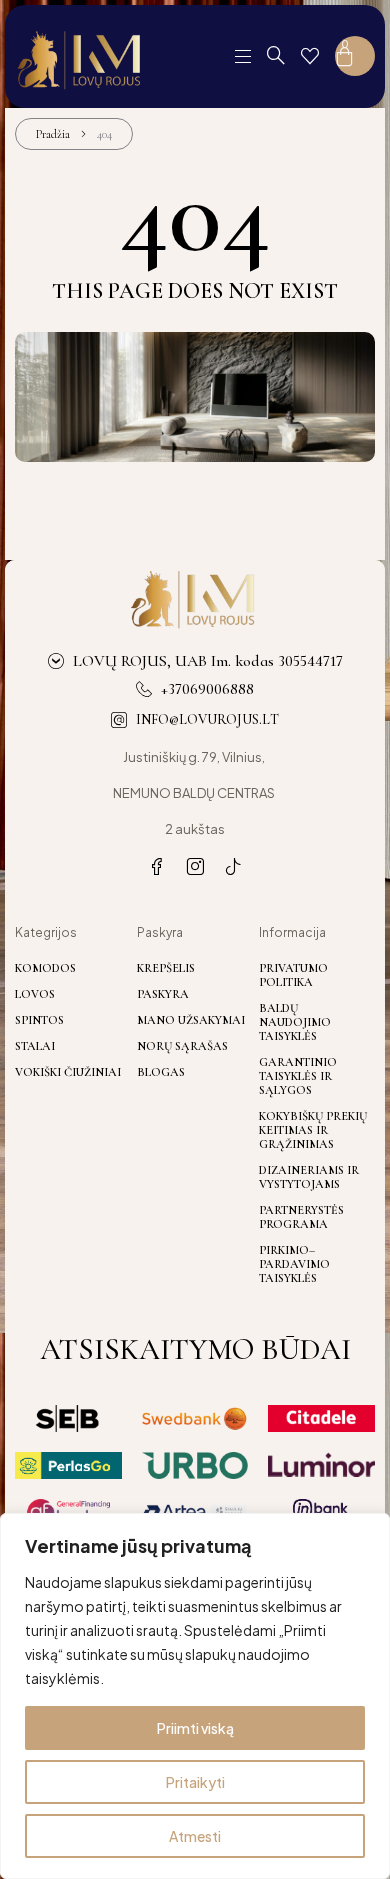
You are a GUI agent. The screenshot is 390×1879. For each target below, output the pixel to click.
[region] (195, 1696)
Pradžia (53, 134)
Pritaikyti (195, 1782)
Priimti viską (195, 1728)
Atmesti (195, 1836)
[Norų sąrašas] (310, 56)
